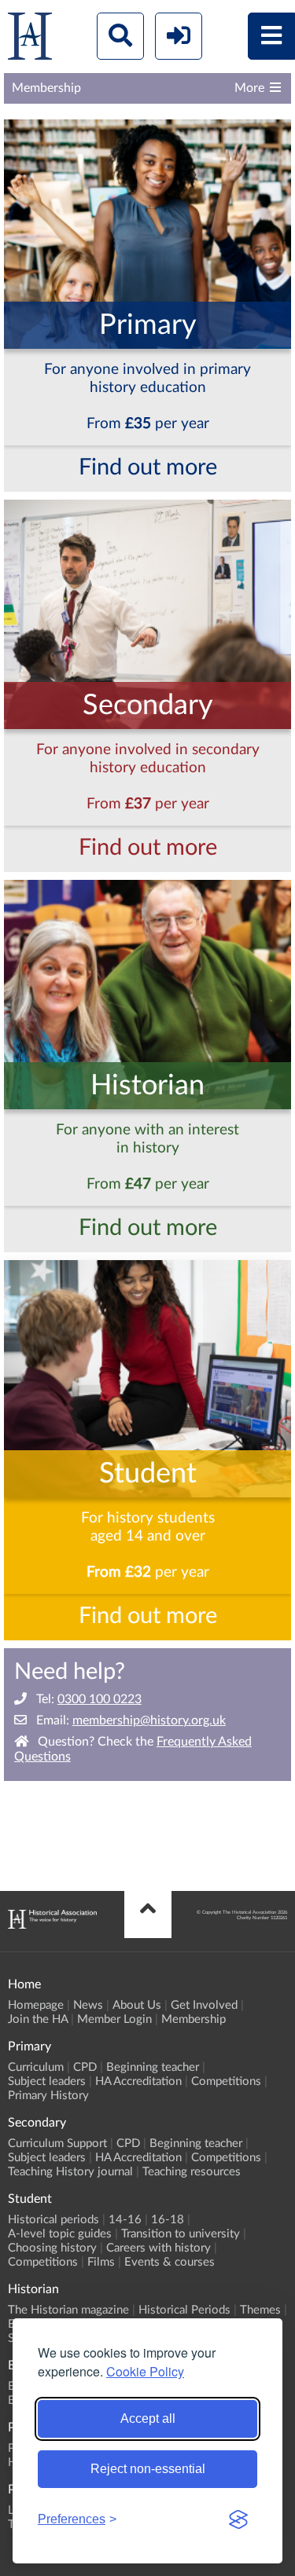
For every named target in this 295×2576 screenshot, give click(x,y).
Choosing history (52, 2248)
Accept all (148, 2418)
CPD (85, 2067)
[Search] (120, 36)
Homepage (36, 2005)
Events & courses (170, 2262)
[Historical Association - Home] (52, 1925)
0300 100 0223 (100, 1699)
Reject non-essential (148, 2469)
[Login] (179, 36)
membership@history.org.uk (149, 1720)
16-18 (168, 2220)
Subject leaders (47, 2081)
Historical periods (53, 2220)
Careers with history (159, 2248)
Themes (260, 2310)
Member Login (114, 2019)
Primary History (48, 2096)
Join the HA (38, 2019)
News (88, 2005)
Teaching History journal (70, 2172)
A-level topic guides (60, 2234)
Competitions (226, 2081)
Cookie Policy (145, 2371)
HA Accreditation (138, 2081)
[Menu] (271, 36)
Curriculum (36, 2067)
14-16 (125, 2220)
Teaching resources (192, 2172)
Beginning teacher (153, 2067)
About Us (137, 2005)
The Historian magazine (68, 2310)
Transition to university (181, 2234)
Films (101, 2262)
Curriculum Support (57, 2144)
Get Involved (204, 2005)
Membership (194, 2019)
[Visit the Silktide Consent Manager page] (238, 2519)
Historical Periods (184, 2310)
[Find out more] (147, 282)
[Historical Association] (30, 40)
